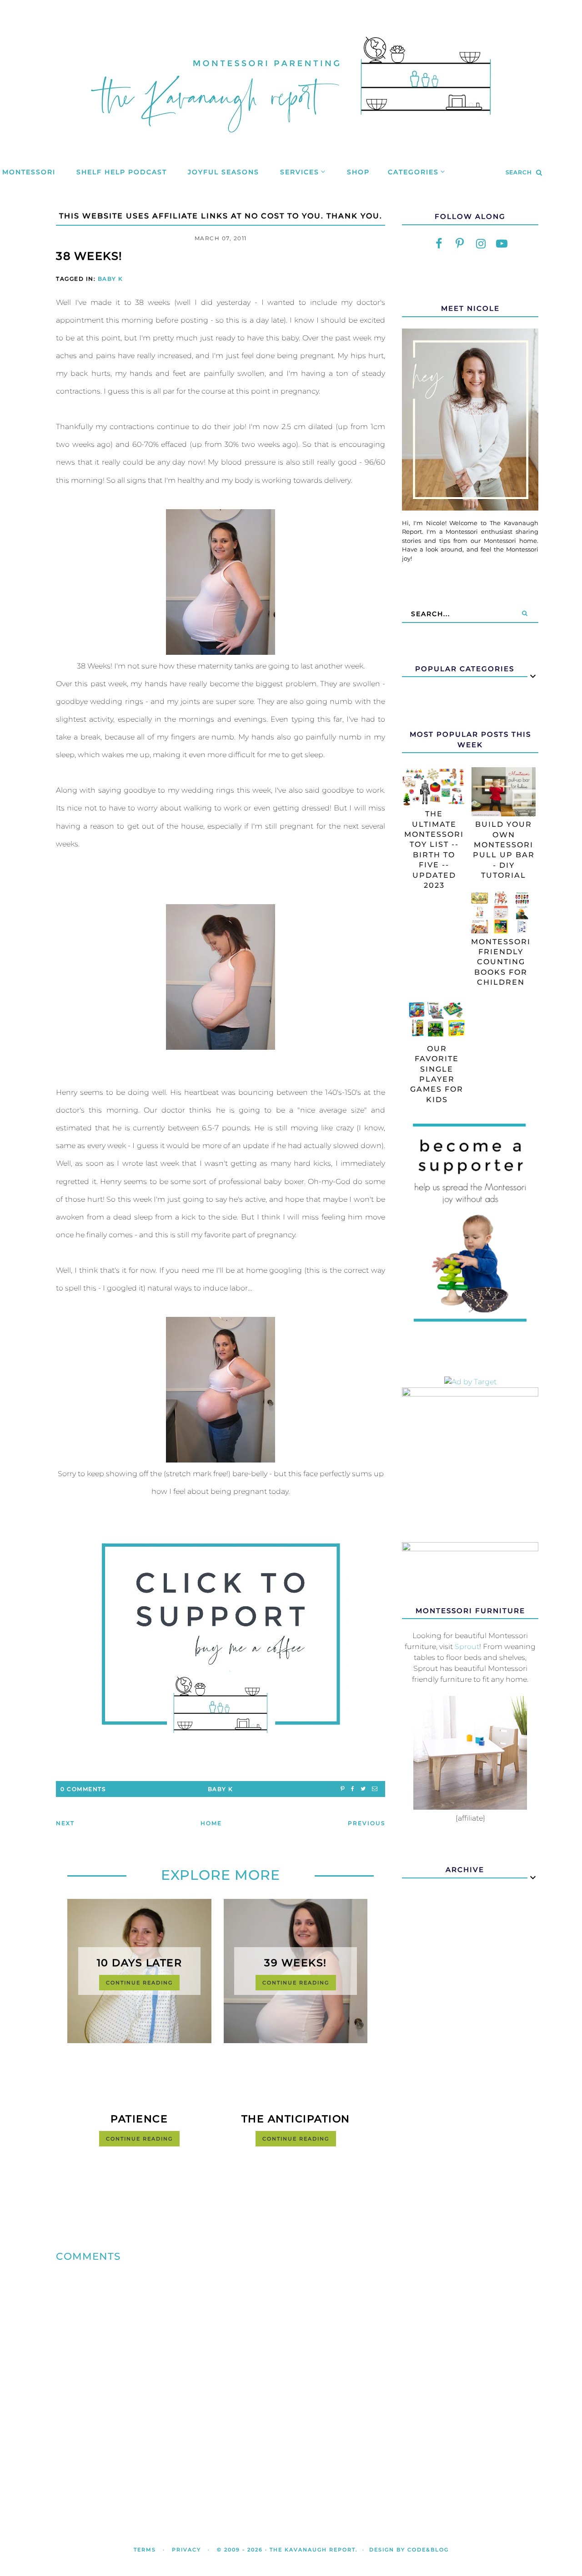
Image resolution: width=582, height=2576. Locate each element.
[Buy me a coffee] (221, 1638)
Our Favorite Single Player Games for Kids (437, 1074)
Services (300, 172)
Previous (366, 1823)
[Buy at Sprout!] (470, 1807)
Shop (358, 172)
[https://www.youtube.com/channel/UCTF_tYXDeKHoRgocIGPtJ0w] (502, 244)
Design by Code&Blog (409, 2550)
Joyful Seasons (223, 172)
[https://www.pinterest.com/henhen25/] (460, 244)
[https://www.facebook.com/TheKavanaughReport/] (439, 244)
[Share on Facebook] (353, 1789)
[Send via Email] (375, 1789)
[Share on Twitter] (363, 1789)
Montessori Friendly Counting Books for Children (501, 962)
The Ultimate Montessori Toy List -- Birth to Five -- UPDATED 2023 (434, 850)
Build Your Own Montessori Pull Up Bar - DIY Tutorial (504, 850)
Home (211, 1823)
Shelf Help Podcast (122, 172)
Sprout (467, 1647)
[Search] (525, 614)
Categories (413, 172)
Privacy (186, 2550)
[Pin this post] (343, 1789)
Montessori (29, 172)
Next (65, 1823)
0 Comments (83, 1789)
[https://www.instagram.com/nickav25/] (481, 244)
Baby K (110, 279)
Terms (145, 2550)
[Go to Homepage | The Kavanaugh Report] (291, 144)
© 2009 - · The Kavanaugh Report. (287, 2550)
